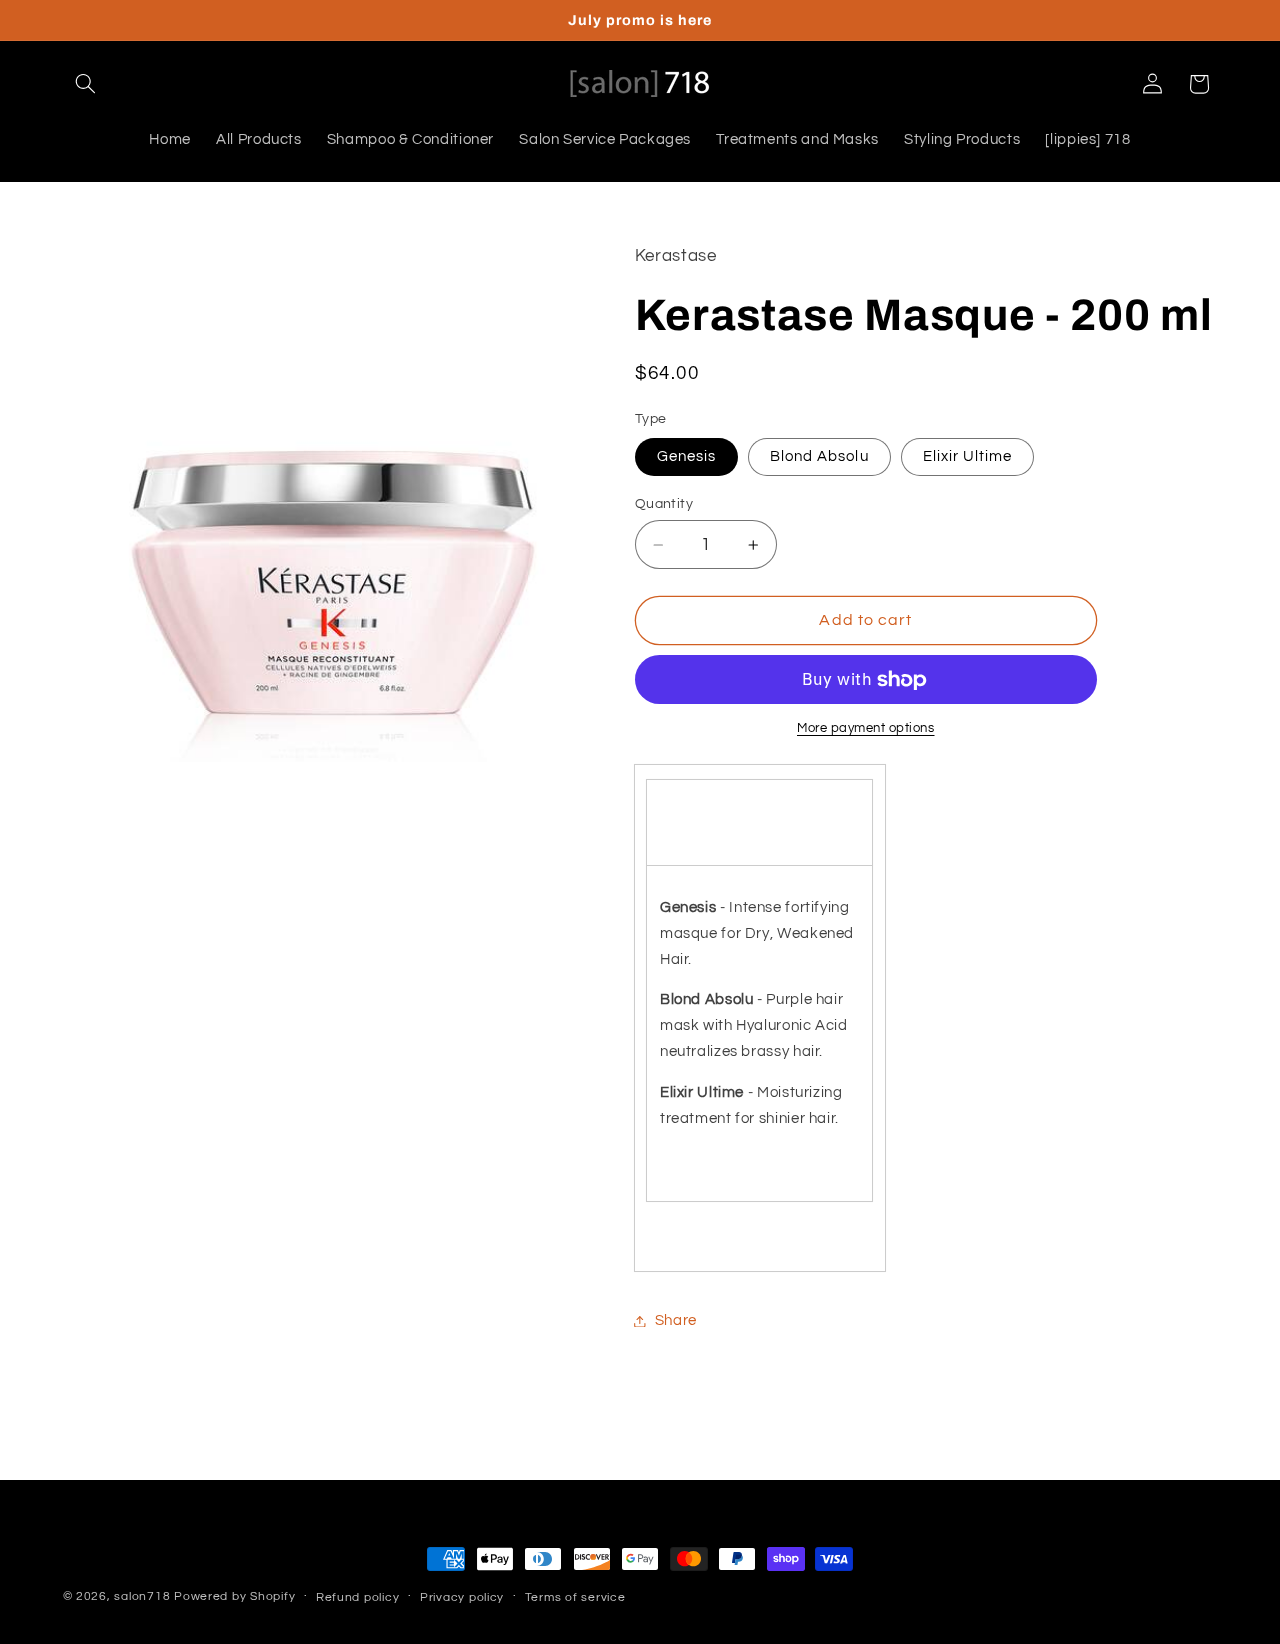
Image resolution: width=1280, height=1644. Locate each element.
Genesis (686, 456)
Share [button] (676, 1320)
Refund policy (358, 1597)
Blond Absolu (819, 456)
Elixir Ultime (968, 456)
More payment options (866, 729)
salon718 (142, 1596)
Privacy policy (462, 1597)
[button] (86, 84)
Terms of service (575, 1597)
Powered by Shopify (234, 1596)
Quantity (664, 504)
